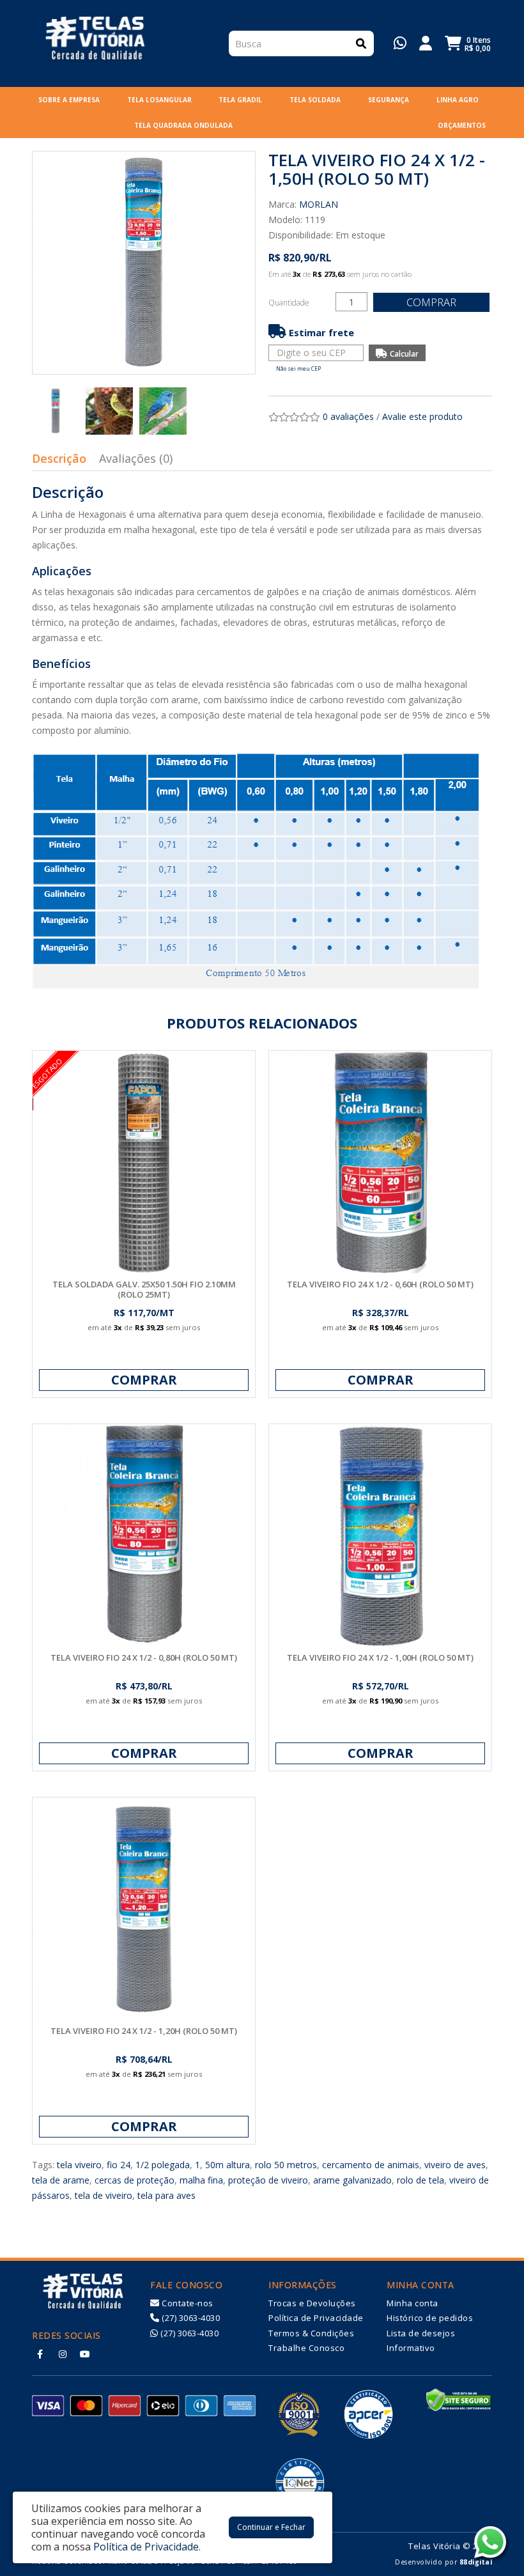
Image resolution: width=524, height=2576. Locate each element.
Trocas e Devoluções (312, 2303)
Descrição (59, 458)
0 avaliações (348, 416)
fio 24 (119, 2165)
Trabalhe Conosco (306, 2348)
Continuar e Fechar (271, 2527)
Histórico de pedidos (430, 2318)
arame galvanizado (352, 2180)
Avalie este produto (422, 416)
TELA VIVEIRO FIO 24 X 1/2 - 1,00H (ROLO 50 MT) (380, 1657)
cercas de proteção (135, 2180)
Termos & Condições (311, 2333)
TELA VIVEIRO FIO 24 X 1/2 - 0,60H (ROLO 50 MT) (380, 1284)
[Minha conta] (426, 42)
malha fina (201, 2180)
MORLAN (319, 204)
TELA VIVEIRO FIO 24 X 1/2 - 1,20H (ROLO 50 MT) (144, 2031)
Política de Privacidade (316, 2318)
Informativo (411, 2348)
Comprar (431, 302)
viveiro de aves (455, 2165)
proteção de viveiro (268, 2180)
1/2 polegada (163, 2165)
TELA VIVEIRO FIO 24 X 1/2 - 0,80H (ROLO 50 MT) (144, 1657)
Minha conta (412, 2303)
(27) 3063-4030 (190, 2318)
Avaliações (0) (136, 458)
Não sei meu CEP (298, 369)
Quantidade (289, 303)
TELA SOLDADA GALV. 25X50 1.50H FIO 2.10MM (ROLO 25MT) (144, 1289)
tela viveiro (79, 2165)
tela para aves (166, 2195)
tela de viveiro (104, 2195)
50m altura (227, 2165)
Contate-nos (187, 2303)
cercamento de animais (371, 2165)
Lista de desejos (421, 2333)
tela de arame (61, 2180)
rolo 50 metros (286, 2165)
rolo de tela (420, 2180)
